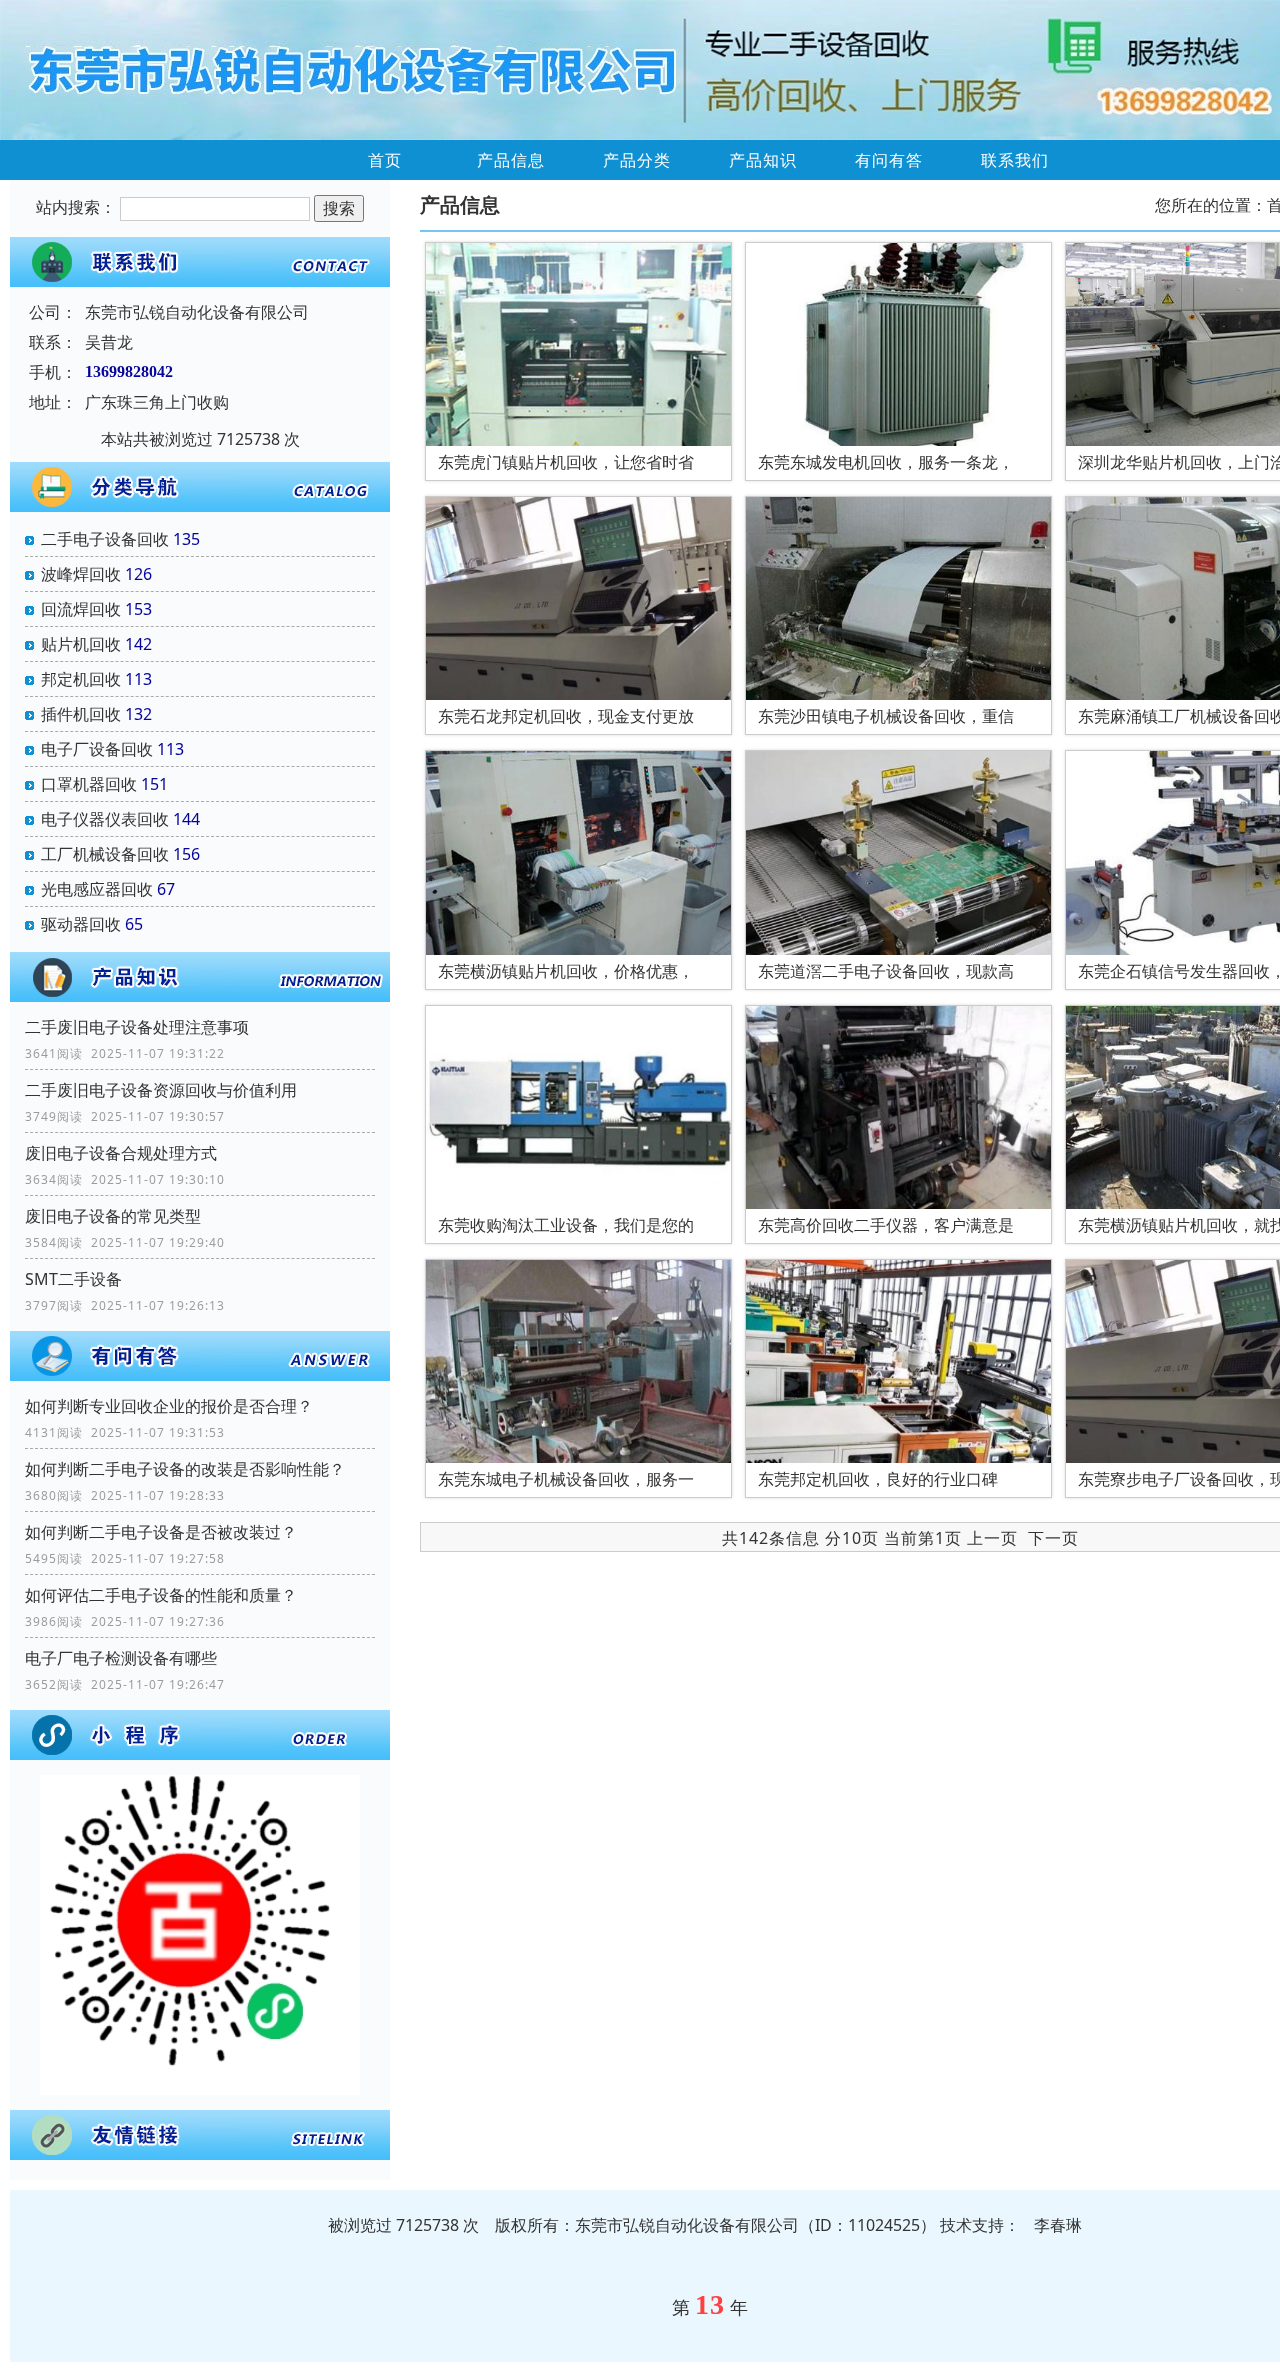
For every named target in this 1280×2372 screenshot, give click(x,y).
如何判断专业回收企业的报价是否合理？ (169, 1406)
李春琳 (1058, 2225)
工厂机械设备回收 (105, 854)
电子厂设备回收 (97, 749)
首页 (385, 160)
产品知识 (763, 160)
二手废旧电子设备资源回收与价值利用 (161, 1090)
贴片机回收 (81, 644)
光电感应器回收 (97, 889)
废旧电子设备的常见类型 (113, 1216)
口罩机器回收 (89, 784)
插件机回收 (81, 714)
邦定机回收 (81, 679)
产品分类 (637, 160)
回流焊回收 (81, 609)
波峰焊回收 (81, 574)
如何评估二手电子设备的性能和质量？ (161, 1595)
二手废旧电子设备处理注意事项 (137, 1027)
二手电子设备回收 (105, 539)
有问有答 (889, 160)
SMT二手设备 (73, 1279)
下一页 (1053, 1538)
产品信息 (511, 160)
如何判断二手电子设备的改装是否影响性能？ (185, 1469)
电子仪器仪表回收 (105, 819)
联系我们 (1015, 160)
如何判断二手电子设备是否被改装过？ (161, 1532)
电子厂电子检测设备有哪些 (121, 1658)
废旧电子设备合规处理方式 (121, 1153)
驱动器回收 (81, 924)
